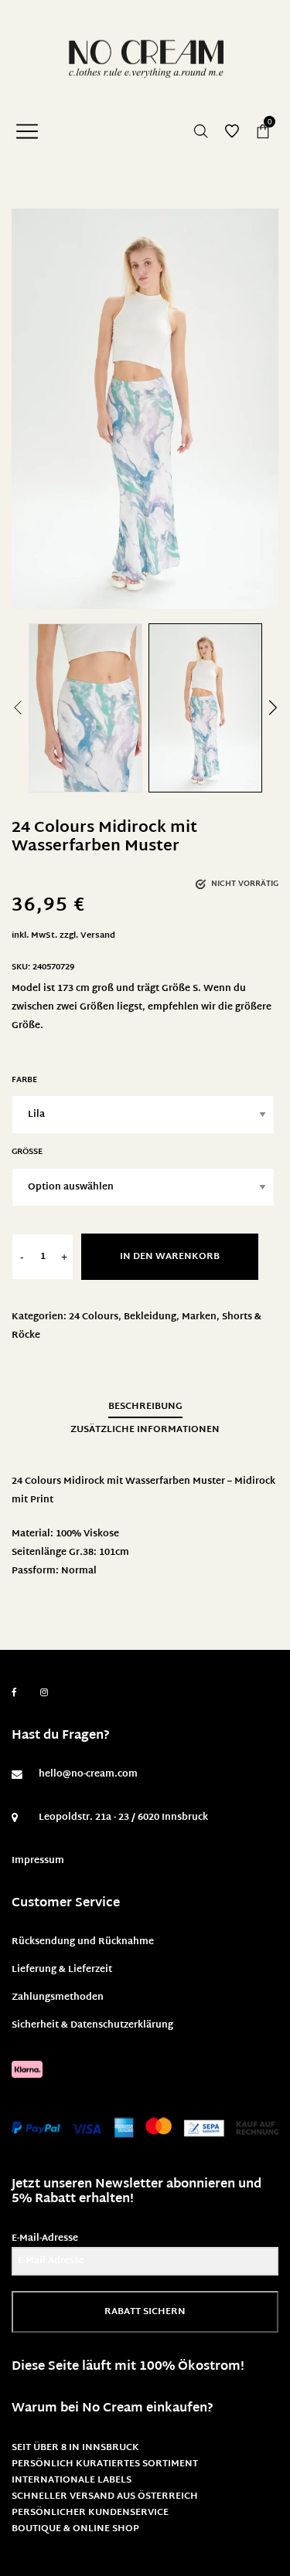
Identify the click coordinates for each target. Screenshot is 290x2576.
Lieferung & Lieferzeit (62, 1970)
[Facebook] (14, 1693)
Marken (199, 1317)
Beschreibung (145, 1407)
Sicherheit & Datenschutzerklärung (92, 2025)
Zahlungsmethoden (58, 1997)
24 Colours (94, 1317)
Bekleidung (150, 1317)
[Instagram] (44, 1693)
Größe (27, 1152)
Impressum (38, 1861)
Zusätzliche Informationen (145, 1430)
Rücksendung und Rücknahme (83, 1942)
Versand (98, 936)
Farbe (24, 1080)
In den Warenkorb (170, 1257)
